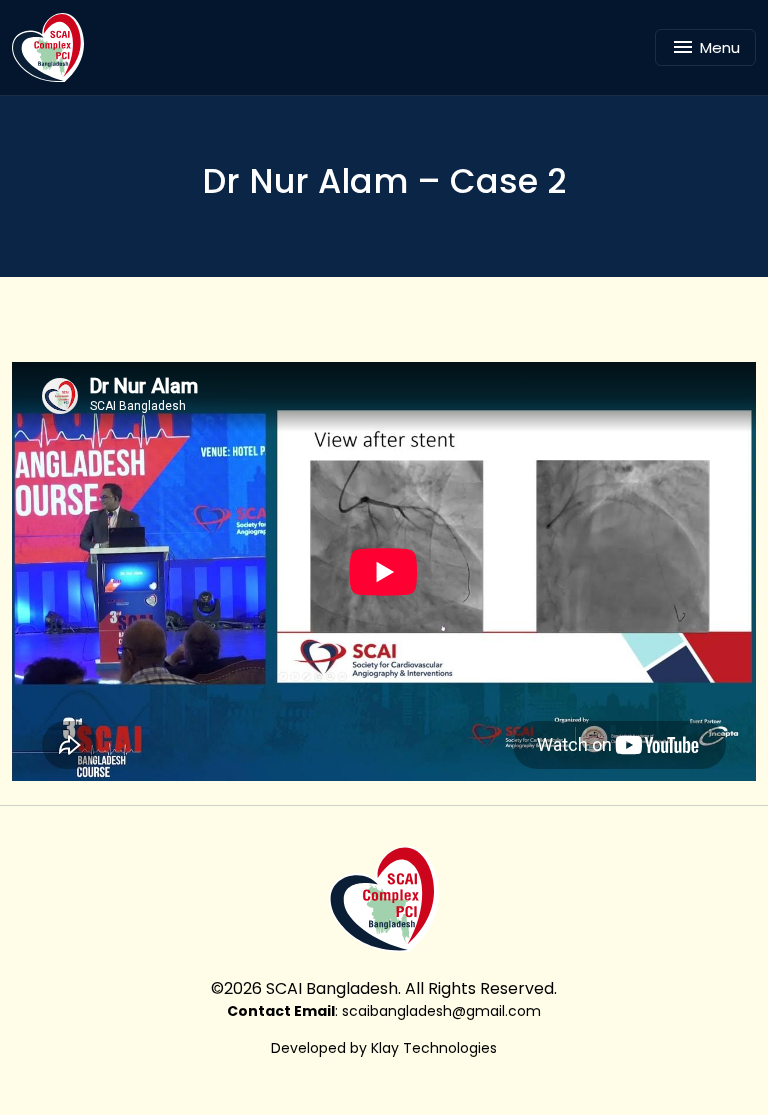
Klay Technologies (434, 1048)
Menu (720, 47)
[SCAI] (55, 47)
